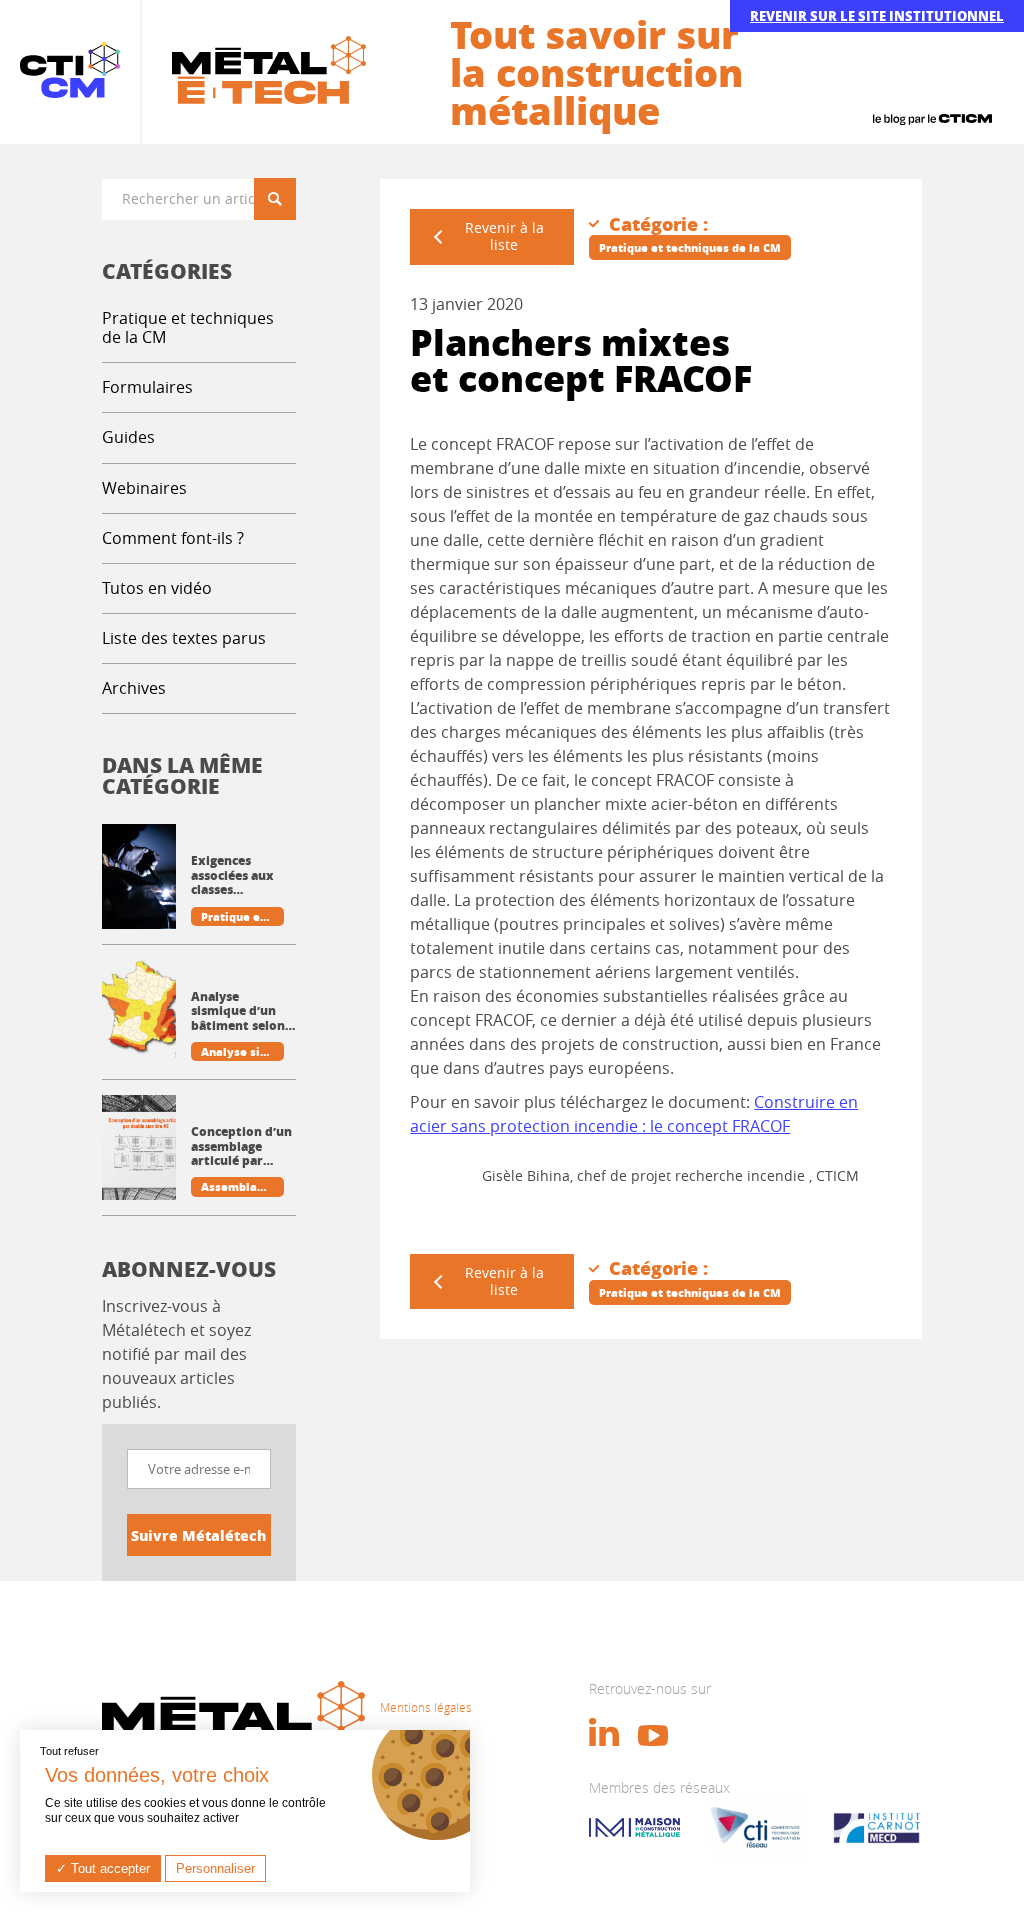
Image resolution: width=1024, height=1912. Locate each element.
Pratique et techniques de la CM (188, 327)
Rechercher (282, 198)
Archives (134, 688)
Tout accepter (108, 1868)
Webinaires (144, 488)
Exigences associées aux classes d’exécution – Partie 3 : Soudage (232, 875)
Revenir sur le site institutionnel (877, 15)
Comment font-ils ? (173, 538)
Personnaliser (215, 1868)
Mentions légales (426, 1707)
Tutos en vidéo (157, 588)
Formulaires (147, 387)
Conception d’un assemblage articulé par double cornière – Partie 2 (242, 1146)
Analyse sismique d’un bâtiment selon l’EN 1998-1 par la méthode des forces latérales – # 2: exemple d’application (243, 1011)
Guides (128, 437)
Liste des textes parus (184, 638)
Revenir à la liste (504, 236)
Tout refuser (69, 1751)
